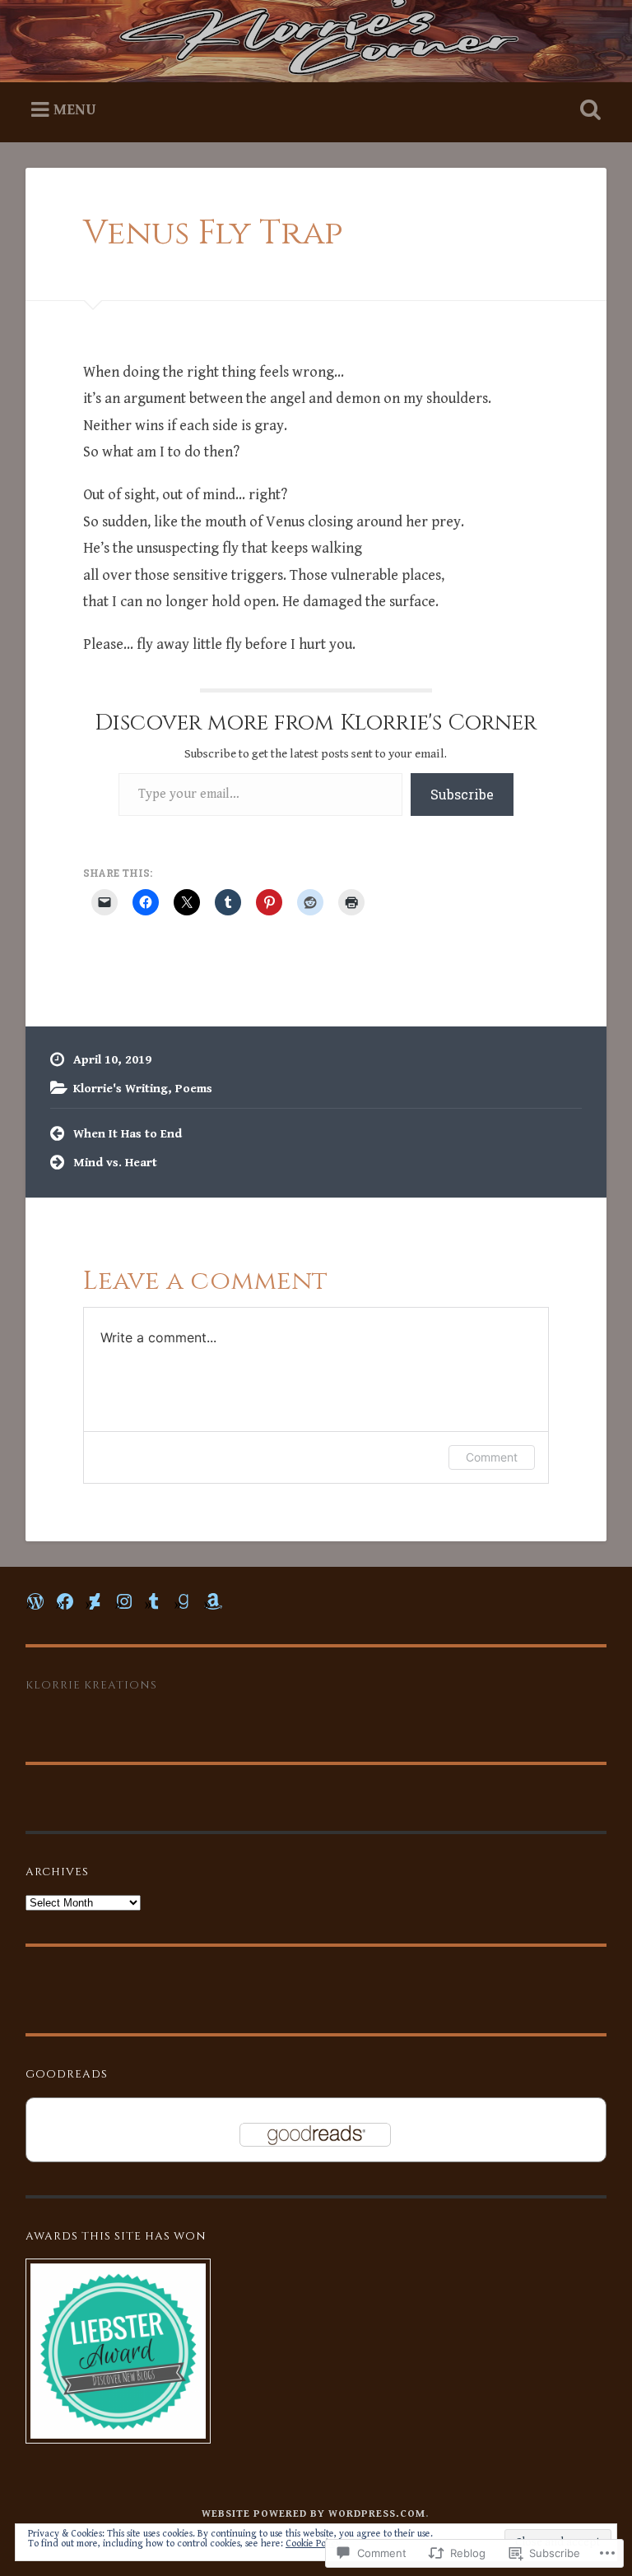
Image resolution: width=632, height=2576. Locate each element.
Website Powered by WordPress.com (314, 2514)
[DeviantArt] (95, 1601)
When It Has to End (128, 1134)
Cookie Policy (313, 2544)
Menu (75, 110)
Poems (194, 1089)
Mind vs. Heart (115, 1163)
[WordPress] (35, 1601)
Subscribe (462, 794)
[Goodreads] (184, 1601)
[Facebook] (65, 1601)
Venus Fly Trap (213, 233)
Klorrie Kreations (91, 1685)
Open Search (588, 110)
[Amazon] (213, 1601)
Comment (492, 1457)
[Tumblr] (154, 1601)
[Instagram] (124, 1601)
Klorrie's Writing (121, 1089)
